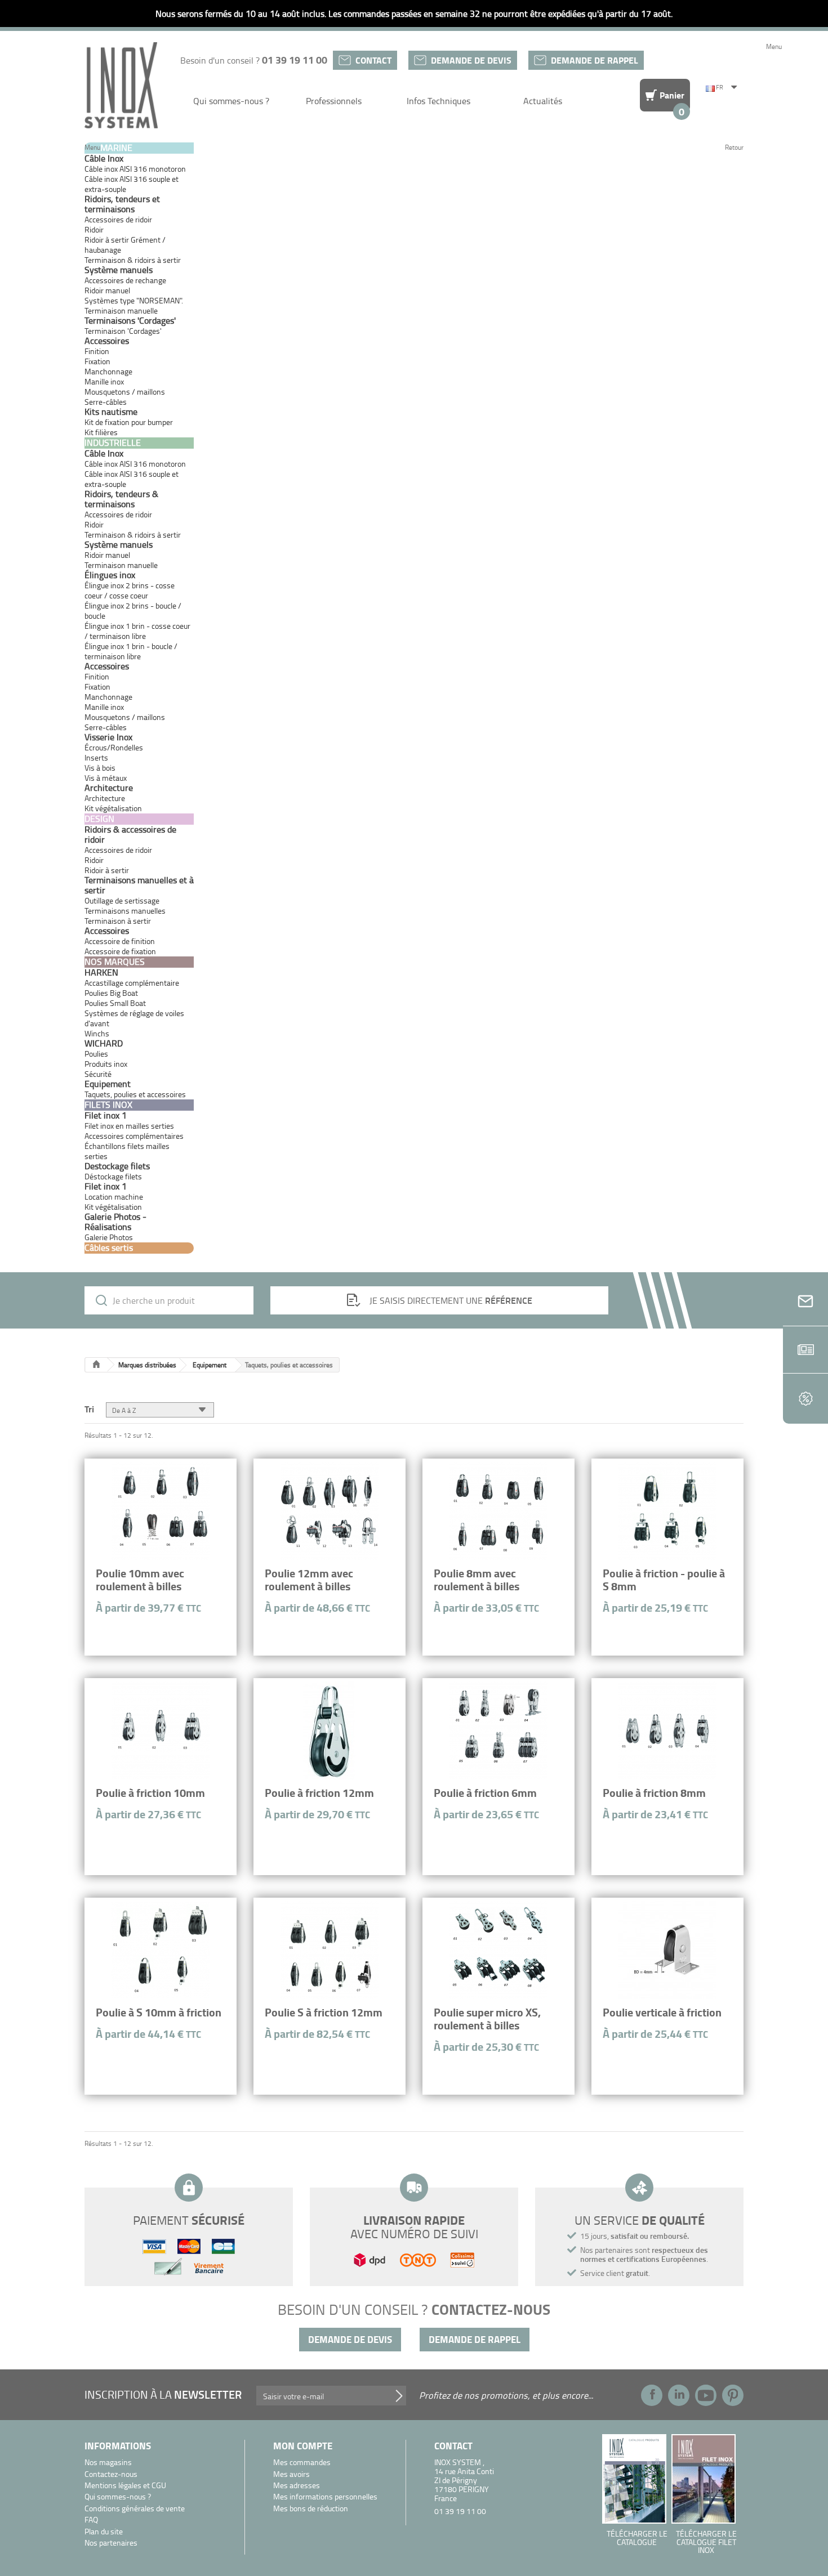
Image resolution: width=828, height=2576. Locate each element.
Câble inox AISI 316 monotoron (135, 169)
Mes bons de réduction (311, 2509)
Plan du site (104, 2532)
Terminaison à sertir (118, 921)
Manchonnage (108, 371)
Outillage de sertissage (122, 900)
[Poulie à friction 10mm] (161, 1730)
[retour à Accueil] (96, 1365)
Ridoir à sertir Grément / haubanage (125, 245)
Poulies (96, 1054)
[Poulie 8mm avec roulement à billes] (498, 1511)
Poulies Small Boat (115, 1003)
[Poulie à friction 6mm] (498, 1730)
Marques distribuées (147, 1365)
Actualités (543, 101)
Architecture (105, 798)
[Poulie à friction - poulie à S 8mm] (667, 1511)
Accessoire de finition (120, 941)
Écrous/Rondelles (114, 747)
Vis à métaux (106, 778)
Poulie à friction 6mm (485, 1793)
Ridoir (94, 229)
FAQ (91, 2520)
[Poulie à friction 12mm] (330, 1730)
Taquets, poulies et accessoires (135, 1094)
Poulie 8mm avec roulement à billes (477, 1580)
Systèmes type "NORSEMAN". (134, 300)
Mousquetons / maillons (125, 392)
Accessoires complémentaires (134, 1136)
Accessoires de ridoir (118, 219)
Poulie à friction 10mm (150, 1793)
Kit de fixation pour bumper (129, 422)
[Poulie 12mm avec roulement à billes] (330, 1511)
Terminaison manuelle (121, 310)
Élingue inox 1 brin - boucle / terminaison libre (131, 651)
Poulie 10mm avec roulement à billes (140, 1580)
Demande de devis (471, 60)
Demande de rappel (595, 60)
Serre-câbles (106, 402)
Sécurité (98, 1074)
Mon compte (303, 2446)
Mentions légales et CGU (125, 2486)
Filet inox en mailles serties (129, 1126)
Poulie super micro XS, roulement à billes (487, 2019)
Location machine (114, 1197)
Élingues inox (110, 575)
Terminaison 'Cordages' (123, 331)
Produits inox (106, 1064)
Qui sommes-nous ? (231, 101)
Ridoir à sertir (107, 870)
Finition (97, 351)
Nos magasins (108, 2463)
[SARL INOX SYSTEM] (121, 85)
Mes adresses (297, 2486)
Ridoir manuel (107, 290)
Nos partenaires (111, 2543)
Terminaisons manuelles (125, 911)
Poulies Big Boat (111, 993)
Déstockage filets (113, 1176)
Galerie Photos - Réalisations (115, 1222)
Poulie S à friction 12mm (324, 2012)
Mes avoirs (291, 2474)
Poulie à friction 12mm (319, 1793)
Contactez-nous (111, 2474)
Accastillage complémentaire (132, 983)
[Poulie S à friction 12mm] (330, 1950)
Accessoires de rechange (125, 280)
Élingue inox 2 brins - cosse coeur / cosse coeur (130, 590)
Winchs (97, 1033)
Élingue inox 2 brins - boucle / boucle (133, 611)
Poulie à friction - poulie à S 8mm (664, 1580)
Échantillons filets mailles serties (127, 1151)
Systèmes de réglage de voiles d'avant (134, 1018)
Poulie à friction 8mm (654, 1793)
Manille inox (104, 381)
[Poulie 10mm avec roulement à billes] (161, 1511)
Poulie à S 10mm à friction (159, 2012)
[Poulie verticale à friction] (667, 1950)
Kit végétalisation (113, 1207)
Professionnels (334, 101)
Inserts (96, 757)
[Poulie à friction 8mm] (667, 1730)
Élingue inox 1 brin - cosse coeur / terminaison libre (137, 631)
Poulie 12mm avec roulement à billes (309, 1580)
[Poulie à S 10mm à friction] (161, 1950)
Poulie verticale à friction (662, 2012)
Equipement (210, 1365)
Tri (89, 1408)
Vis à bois (100, 768)
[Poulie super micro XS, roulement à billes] (498, 1950)
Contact (373, 60)
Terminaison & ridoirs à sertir (133, 260)
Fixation (97, 361)
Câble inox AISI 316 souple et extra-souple (132, 184)
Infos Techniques (439, 101)
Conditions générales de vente (135, 2509)
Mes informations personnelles (325, 2497)
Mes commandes (302, 2463)
